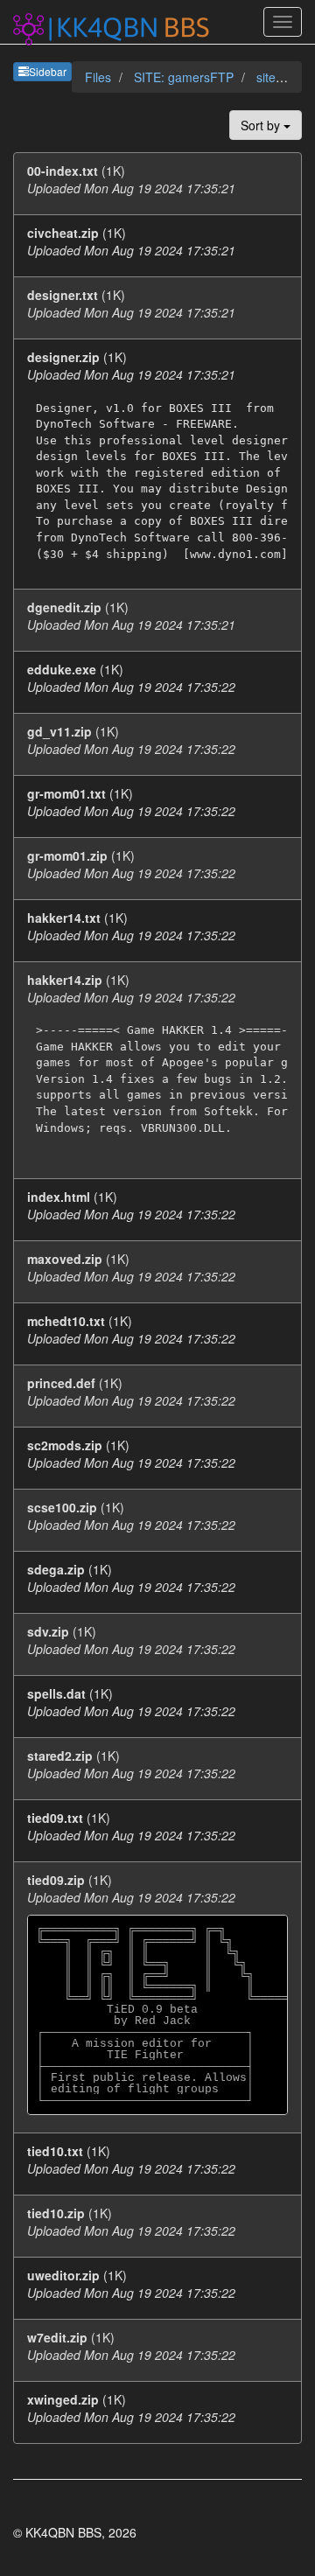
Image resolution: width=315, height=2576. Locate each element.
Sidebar (48, 71)
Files (100, 77)
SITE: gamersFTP (185, 77)
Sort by (262, 125)
